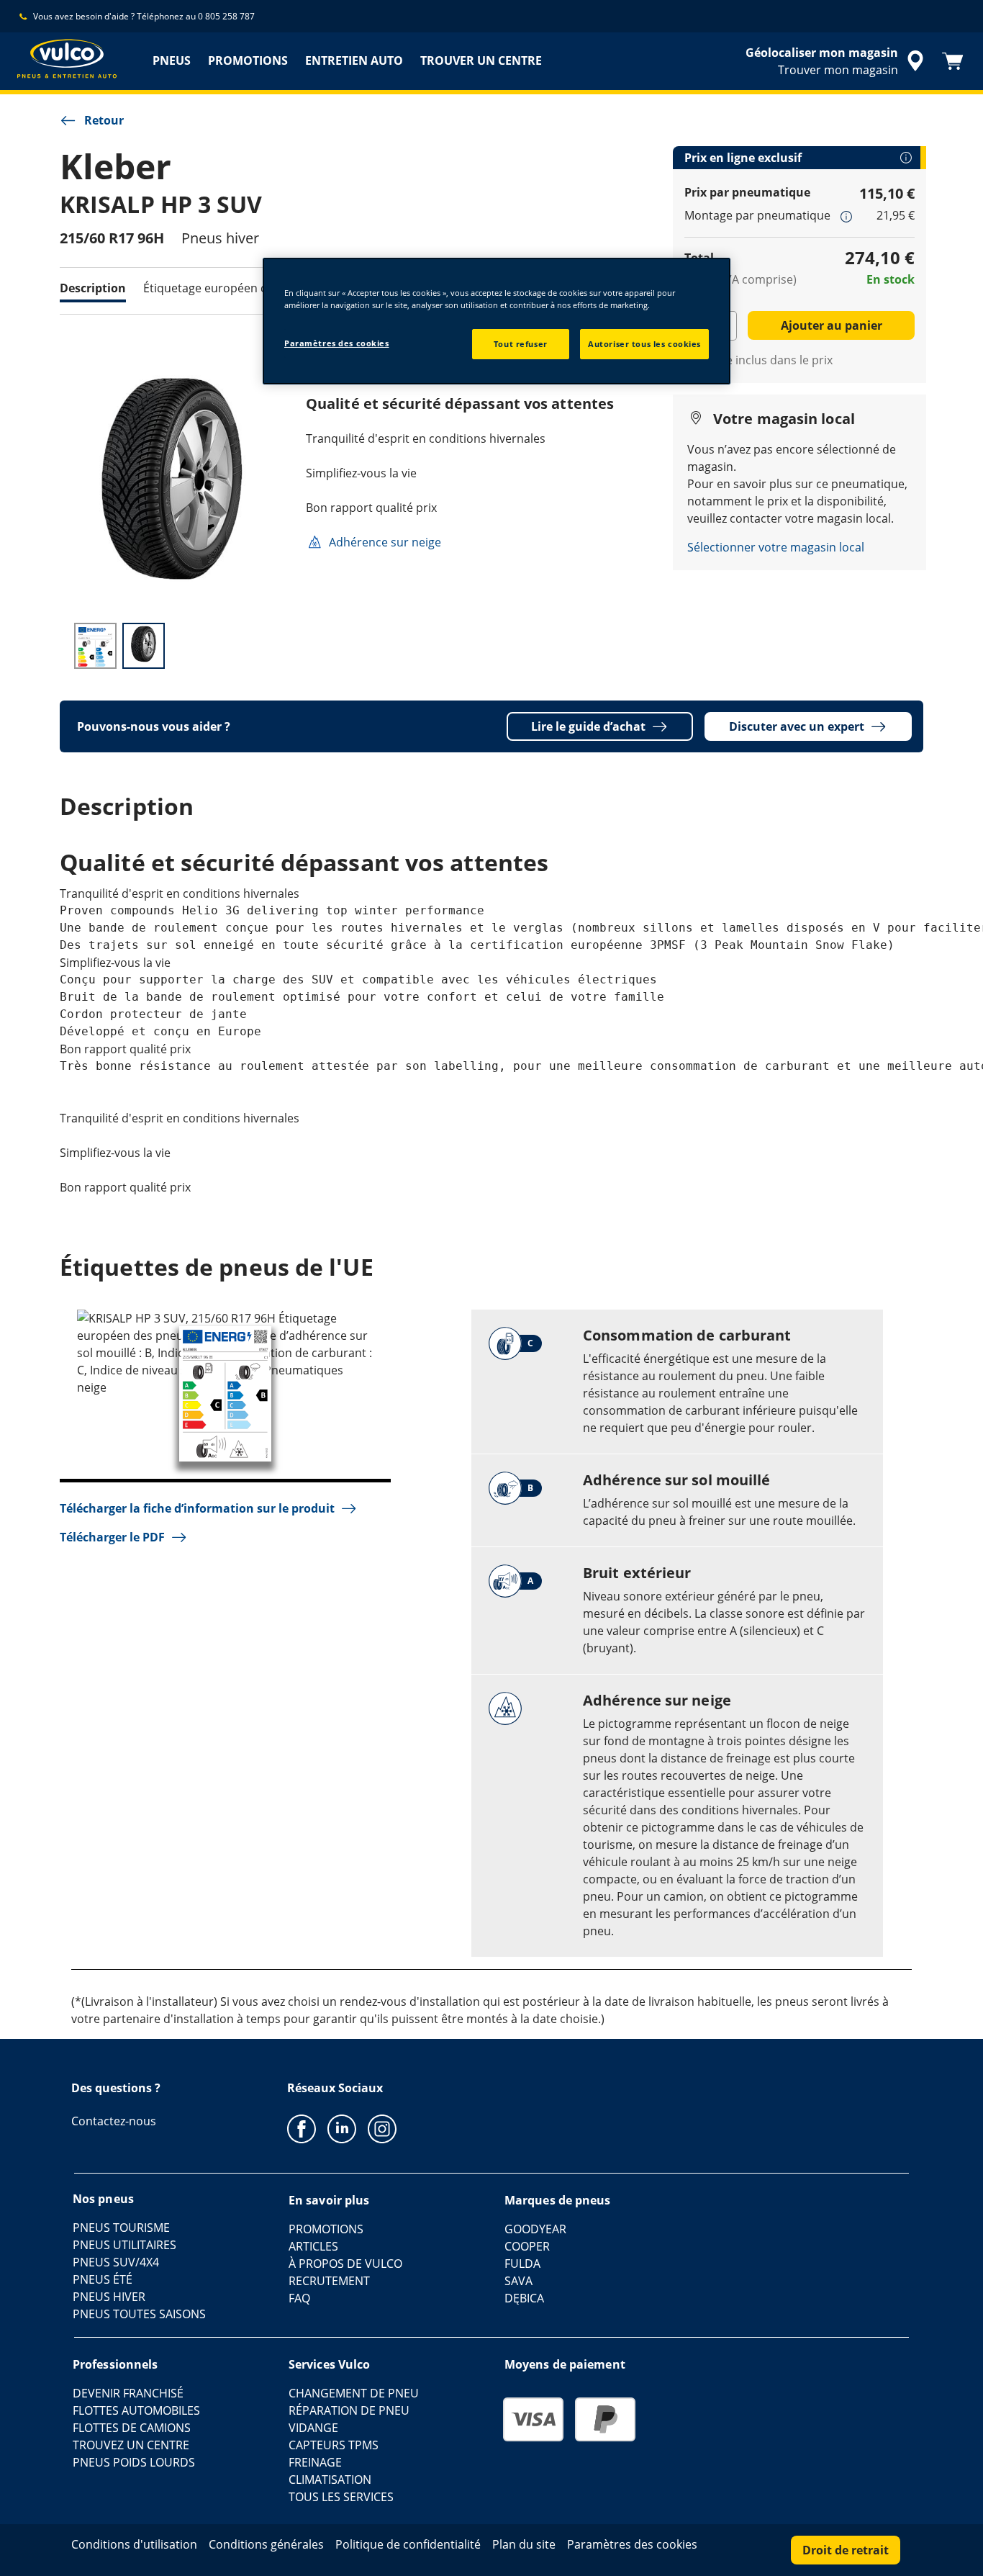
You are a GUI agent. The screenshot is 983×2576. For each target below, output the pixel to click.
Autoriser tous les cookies (644, 344)
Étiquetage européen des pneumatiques (253, 288)
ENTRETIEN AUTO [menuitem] (354, 60)
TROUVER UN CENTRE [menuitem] (481, 60)
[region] (497, 321)
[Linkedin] (342, 2128)
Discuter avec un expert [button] (797, 726)
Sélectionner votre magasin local (776, 547)
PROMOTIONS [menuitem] (248, 60)
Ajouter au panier (832, 325)
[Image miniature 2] (144, 646)
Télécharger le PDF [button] (112, 1537)
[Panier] (953, 61)
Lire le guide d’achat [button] (588, 726)
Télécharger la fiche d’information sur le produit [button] (197, 1508)
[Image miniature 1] (95, 646)
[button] (846, 216)
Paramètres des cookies (337, 343)
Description (93, 288)
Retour (104, 120)
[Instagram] (382, 2128)
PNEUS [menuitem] (172, 60)
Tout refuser (521, 344)
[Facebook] (302, 2128)
